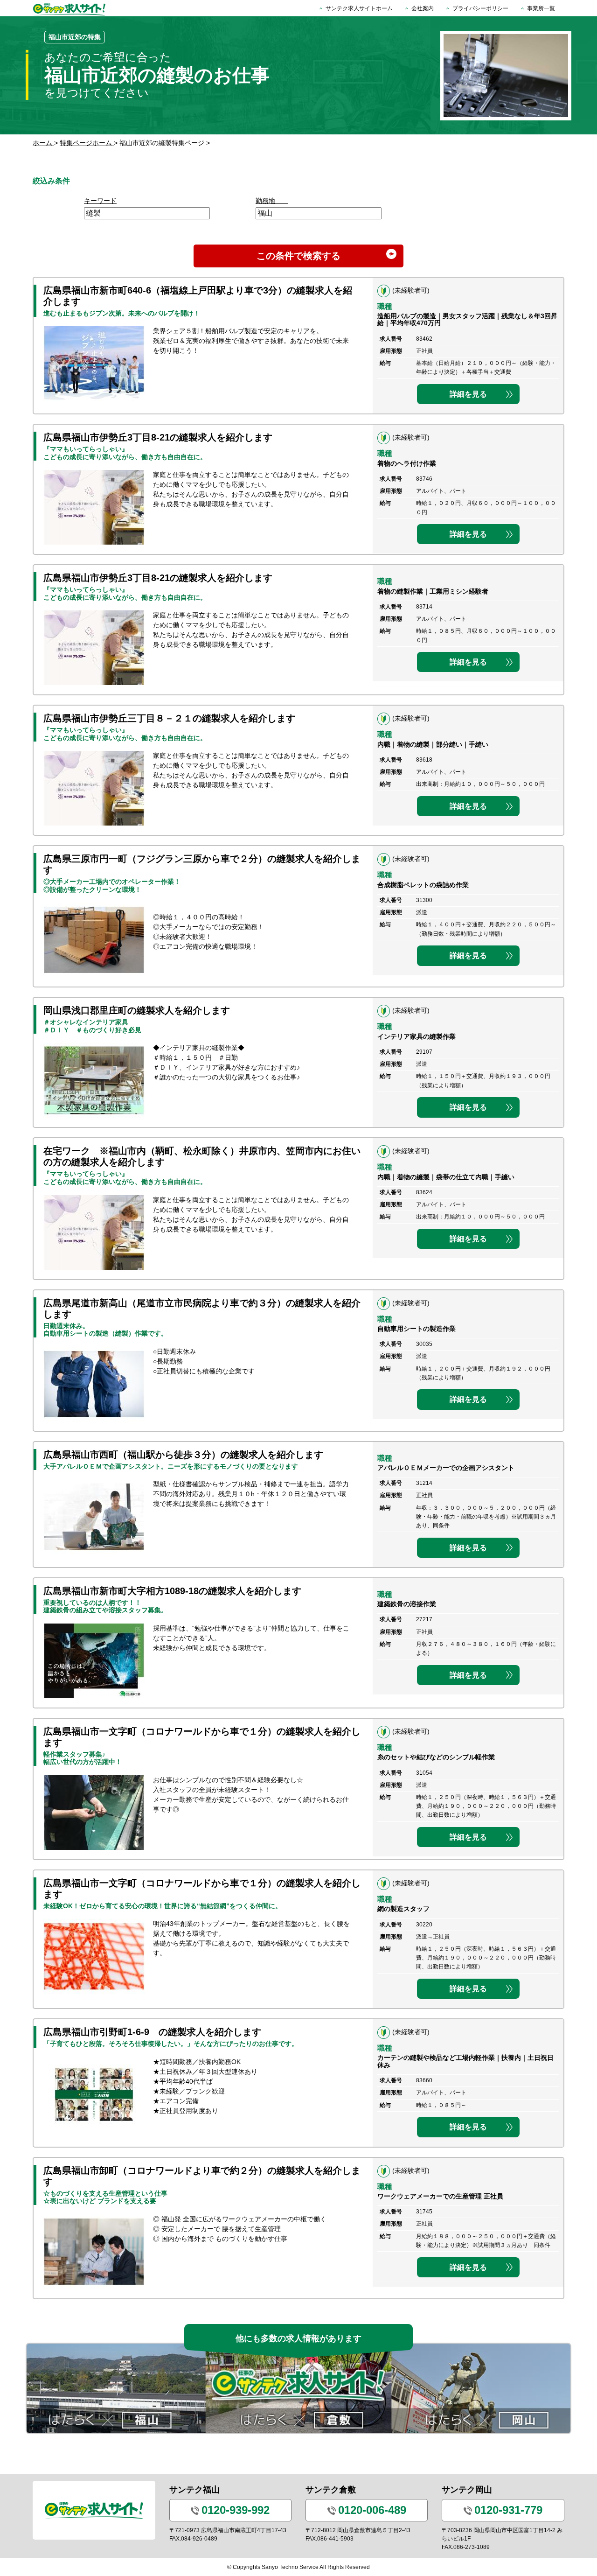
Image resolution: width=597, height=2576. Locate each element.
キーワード (100, 201)
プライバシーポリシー (480, 8)
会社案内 (423, 8)
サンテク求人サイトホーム (359, 8)
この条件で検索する (298, 256)
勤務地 (272, 201)
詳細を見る (468, 394)
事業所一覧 (541, 8)
